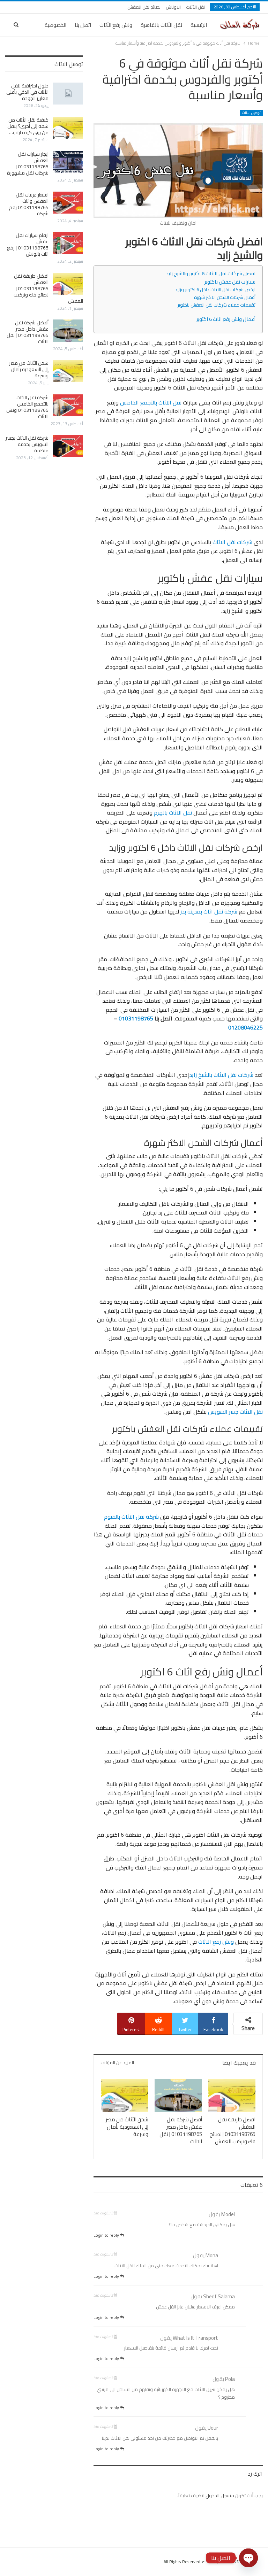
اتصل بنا (83, 25)
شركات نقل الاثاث (232, 542)
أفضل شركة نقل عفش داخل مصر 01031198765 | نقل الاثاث (28, 332)
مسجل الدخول (220, 2496)
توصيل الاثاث (251, 113)
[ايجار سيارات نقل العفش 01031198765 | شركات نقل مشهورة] (68, 162)
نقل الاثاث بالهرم (173, 812)
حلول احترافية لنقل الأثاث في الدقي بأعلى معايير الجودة (27, 92)
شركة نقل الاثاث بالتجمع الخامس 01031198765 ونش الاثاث (27, 407)
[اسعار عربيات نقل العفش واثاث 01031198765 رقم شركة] (68, 203)
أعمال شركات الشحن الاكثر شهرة (225, 297)
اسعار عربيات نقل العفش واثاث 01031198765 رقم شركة (29, 204)
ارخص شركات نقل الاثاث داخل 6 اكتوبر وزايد (215, 290)
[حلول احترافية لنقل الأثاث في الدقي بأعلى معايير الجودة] (68, 94)
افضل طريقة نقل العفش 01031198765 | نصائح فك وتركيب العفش (48, 288)
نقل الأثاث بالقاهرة (161, 25)
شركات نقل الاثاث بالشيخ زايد (221, 1075)
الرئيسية (199, 25)
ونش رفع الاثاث (216, 1942)
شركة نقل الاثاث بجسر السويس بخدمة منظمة (27, 444)
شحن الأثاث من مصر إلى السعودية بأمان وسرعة (29, 369)
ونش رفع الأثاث (116, 25)
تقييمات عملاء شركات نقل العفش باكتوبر (217, 305)
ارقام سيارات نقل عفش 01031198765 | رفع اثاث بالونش (28, 245)
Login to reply (107, 2235)
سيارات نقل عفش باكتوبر (230, 282)
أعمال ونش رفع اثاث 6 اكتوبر (226, 319)
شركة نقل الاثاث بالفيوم (131, 1517)
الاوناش (173, 7)
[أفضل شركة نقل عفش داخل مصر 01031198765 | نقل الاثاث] (178, 2096)
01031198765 (136, 1018)
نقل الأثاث (195, 7)
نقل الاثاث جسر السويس (235, 1412)
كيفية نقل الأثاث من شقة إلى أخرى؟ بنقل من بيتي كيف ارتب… (28, 126)
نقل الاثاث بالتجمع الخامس (151, 402)
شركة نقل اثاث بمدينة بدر (209, 911)
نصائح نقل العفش (144, 7)
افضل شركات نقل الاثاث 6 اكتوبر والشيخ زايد (211, 273)
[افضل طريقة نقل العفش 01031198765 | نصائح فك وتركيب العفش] (232, 2096)
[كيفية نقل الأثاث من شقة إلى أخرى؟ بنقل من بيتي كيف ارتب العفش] (68, 128)
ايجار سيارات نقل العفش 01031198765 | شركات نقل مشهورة (28, 163)
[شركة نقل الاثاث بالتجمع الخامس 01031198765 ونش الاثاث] (68, 406)
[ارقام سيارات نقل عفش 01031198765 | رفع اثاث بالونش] (68, 243)
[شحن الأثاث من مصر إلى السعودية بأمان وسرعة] (125, 2096)
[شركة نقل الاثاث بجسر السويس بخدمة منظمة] (68, 446)
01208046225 (245, 1027)
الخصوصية (55, 25)
